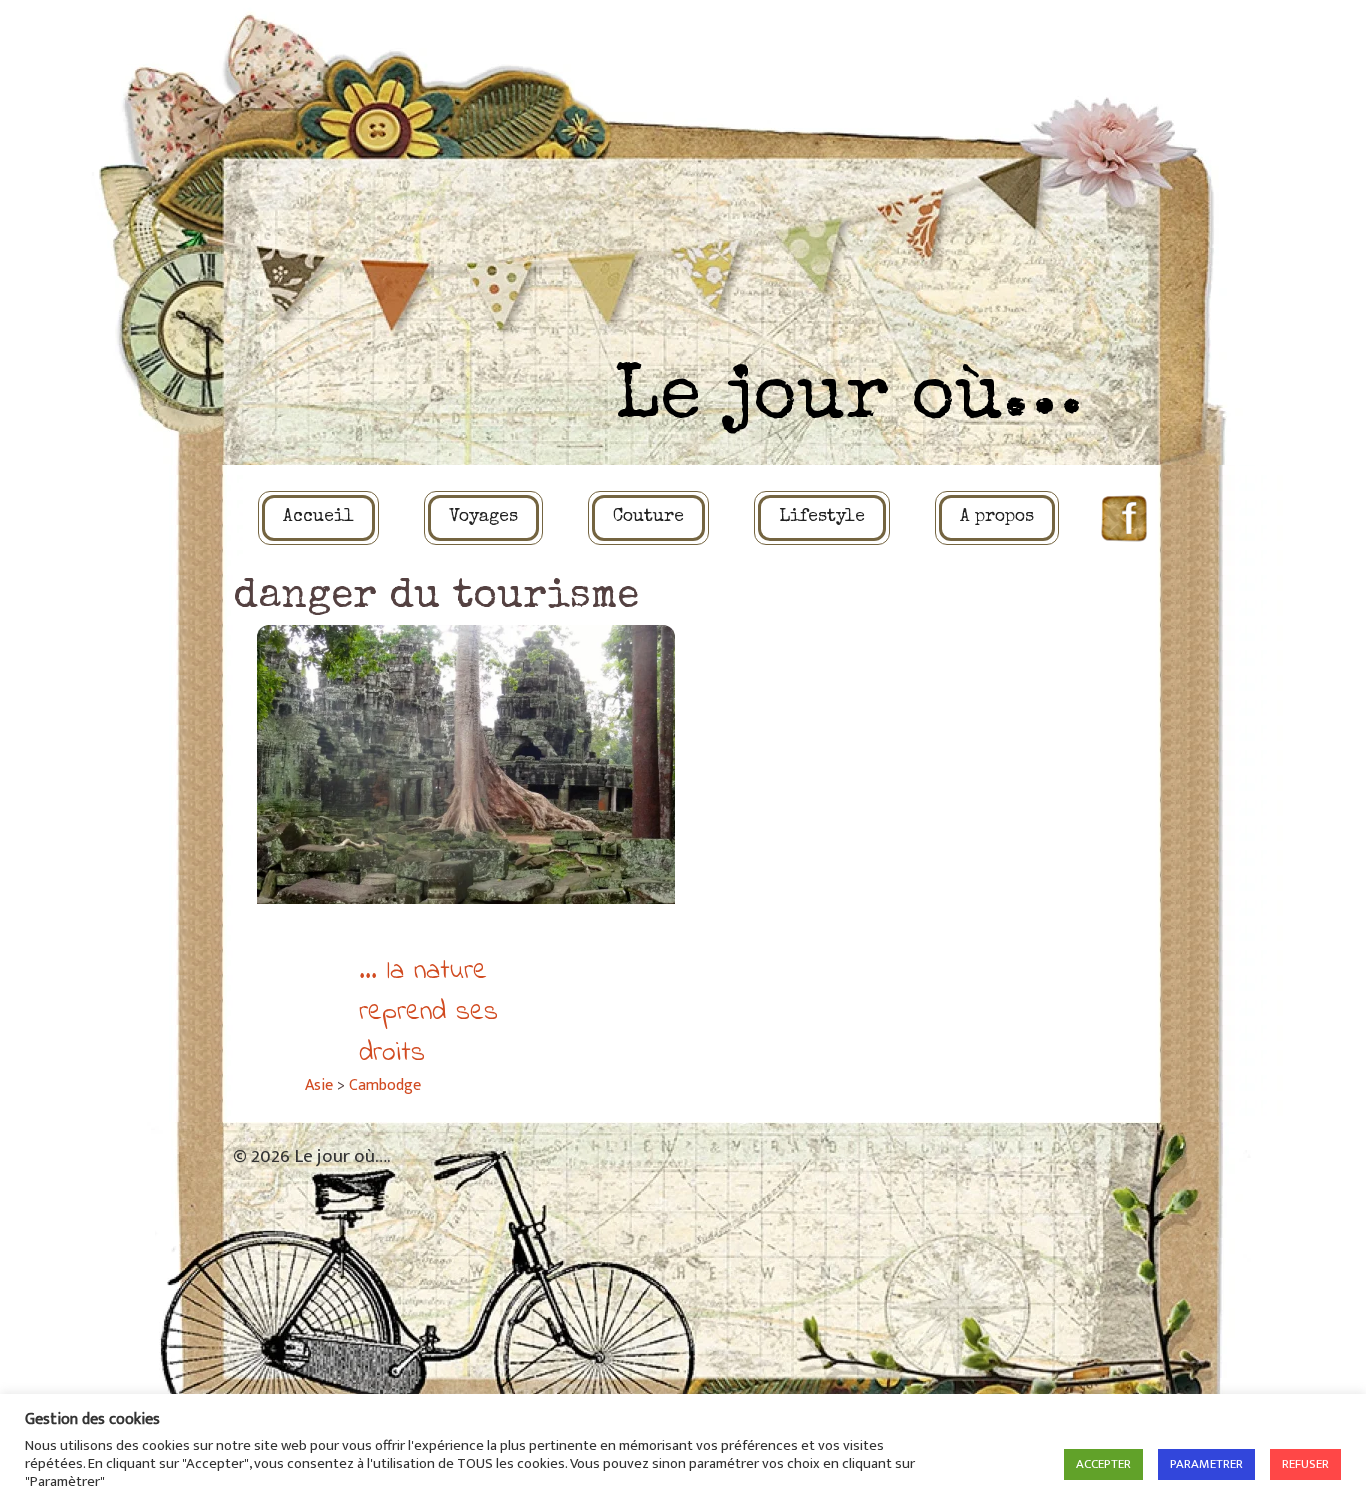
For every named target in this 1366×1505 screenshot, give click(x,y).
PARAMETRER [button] (1206, 1464)
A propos (997, 517)
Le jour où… (848, 400)
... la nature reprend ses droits (428, 1012)
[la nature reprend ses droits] (466, 764)
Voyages (483, 517)
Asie (319, 1085)
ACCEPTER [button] (1103, 1464)
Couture (648, 517)
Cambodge (385, 1085)
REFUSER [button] (1305, 1464)
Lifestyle (822, 517)
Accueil (318, 517)
